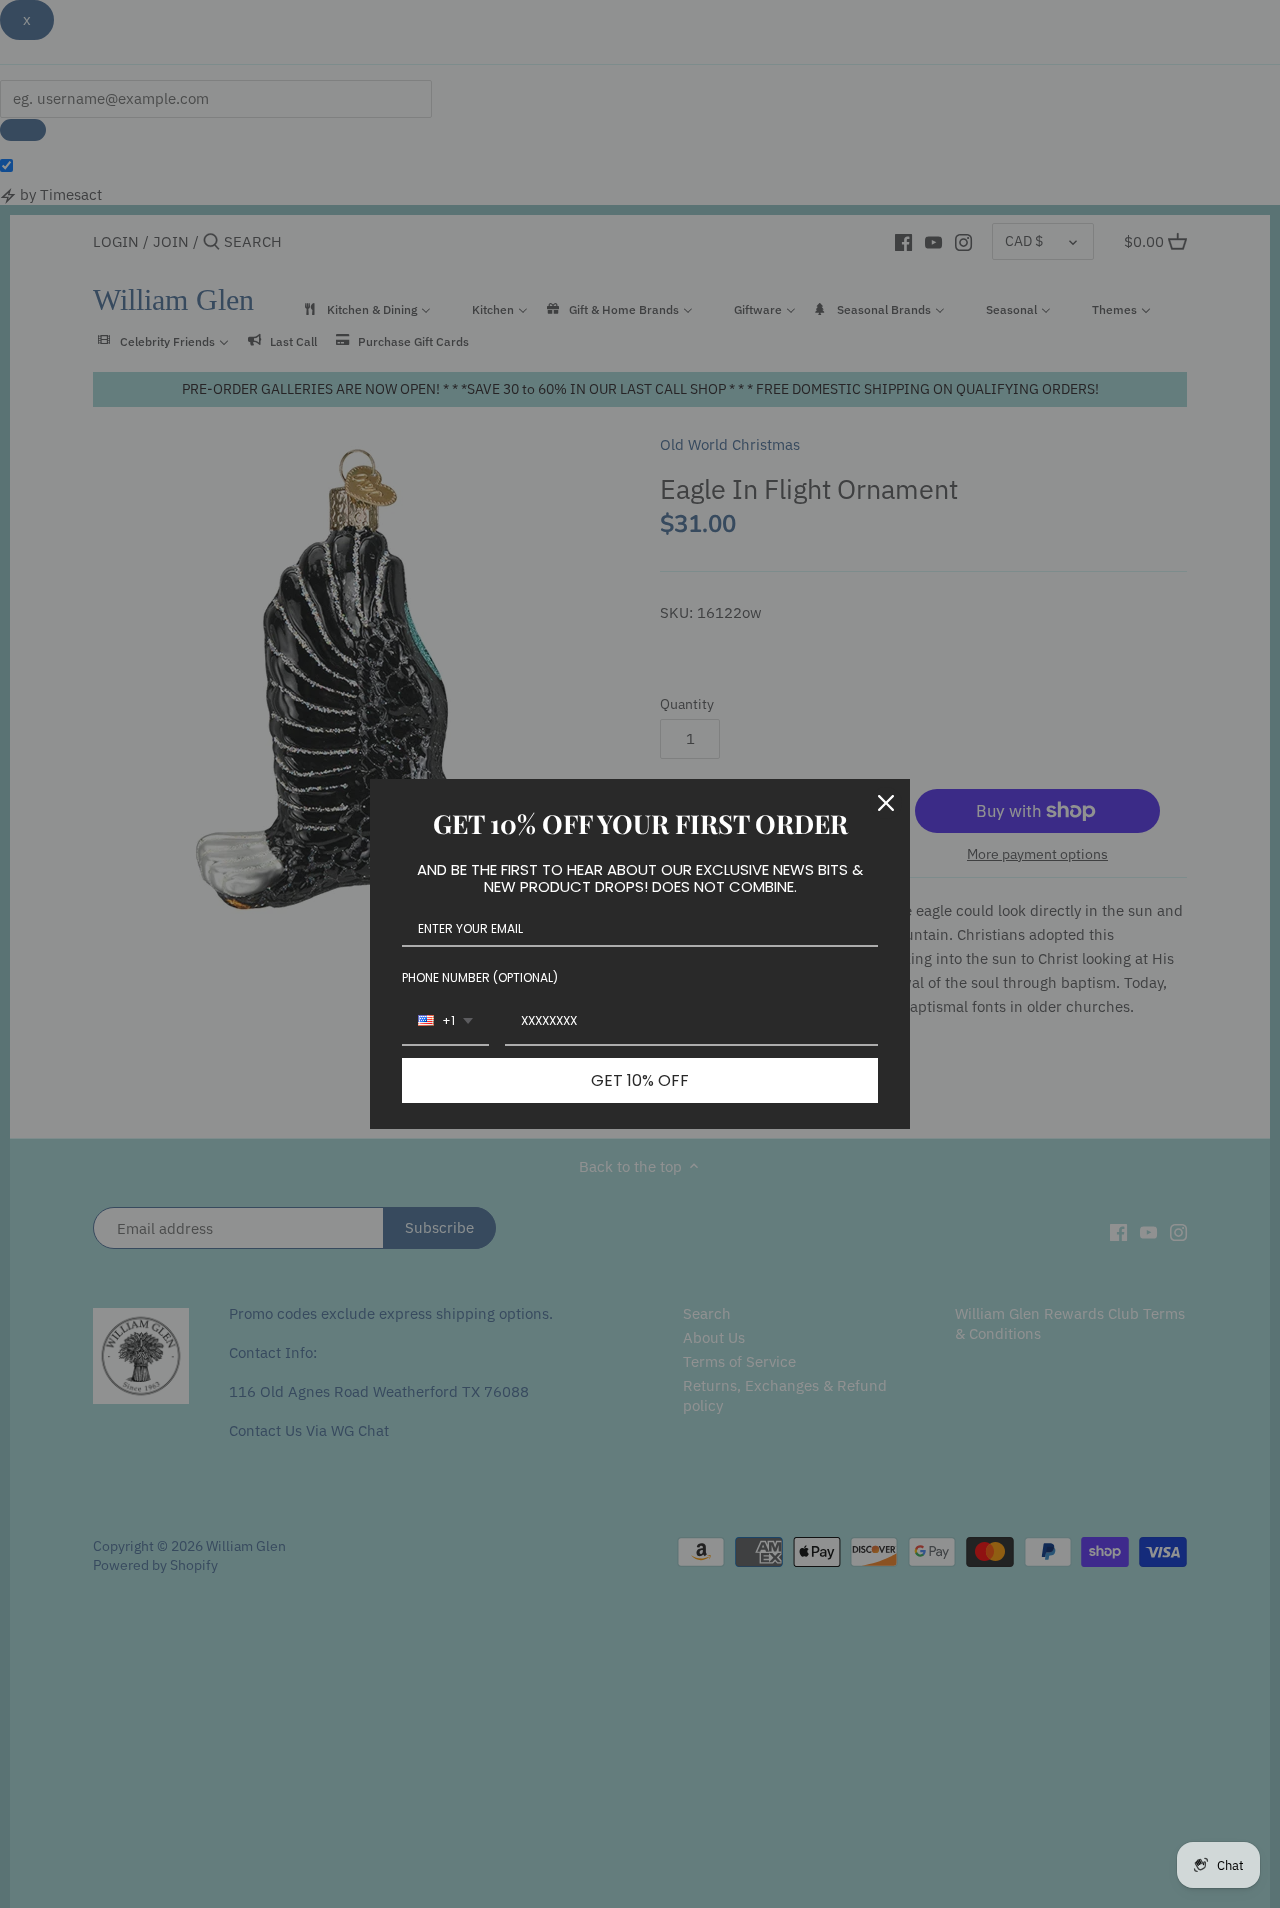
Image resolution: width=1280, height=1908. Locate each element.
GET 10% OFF (640, 1080)
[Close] (886, 803)
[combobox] (445, 1022)
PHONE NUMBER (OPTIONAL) (480, 977)
